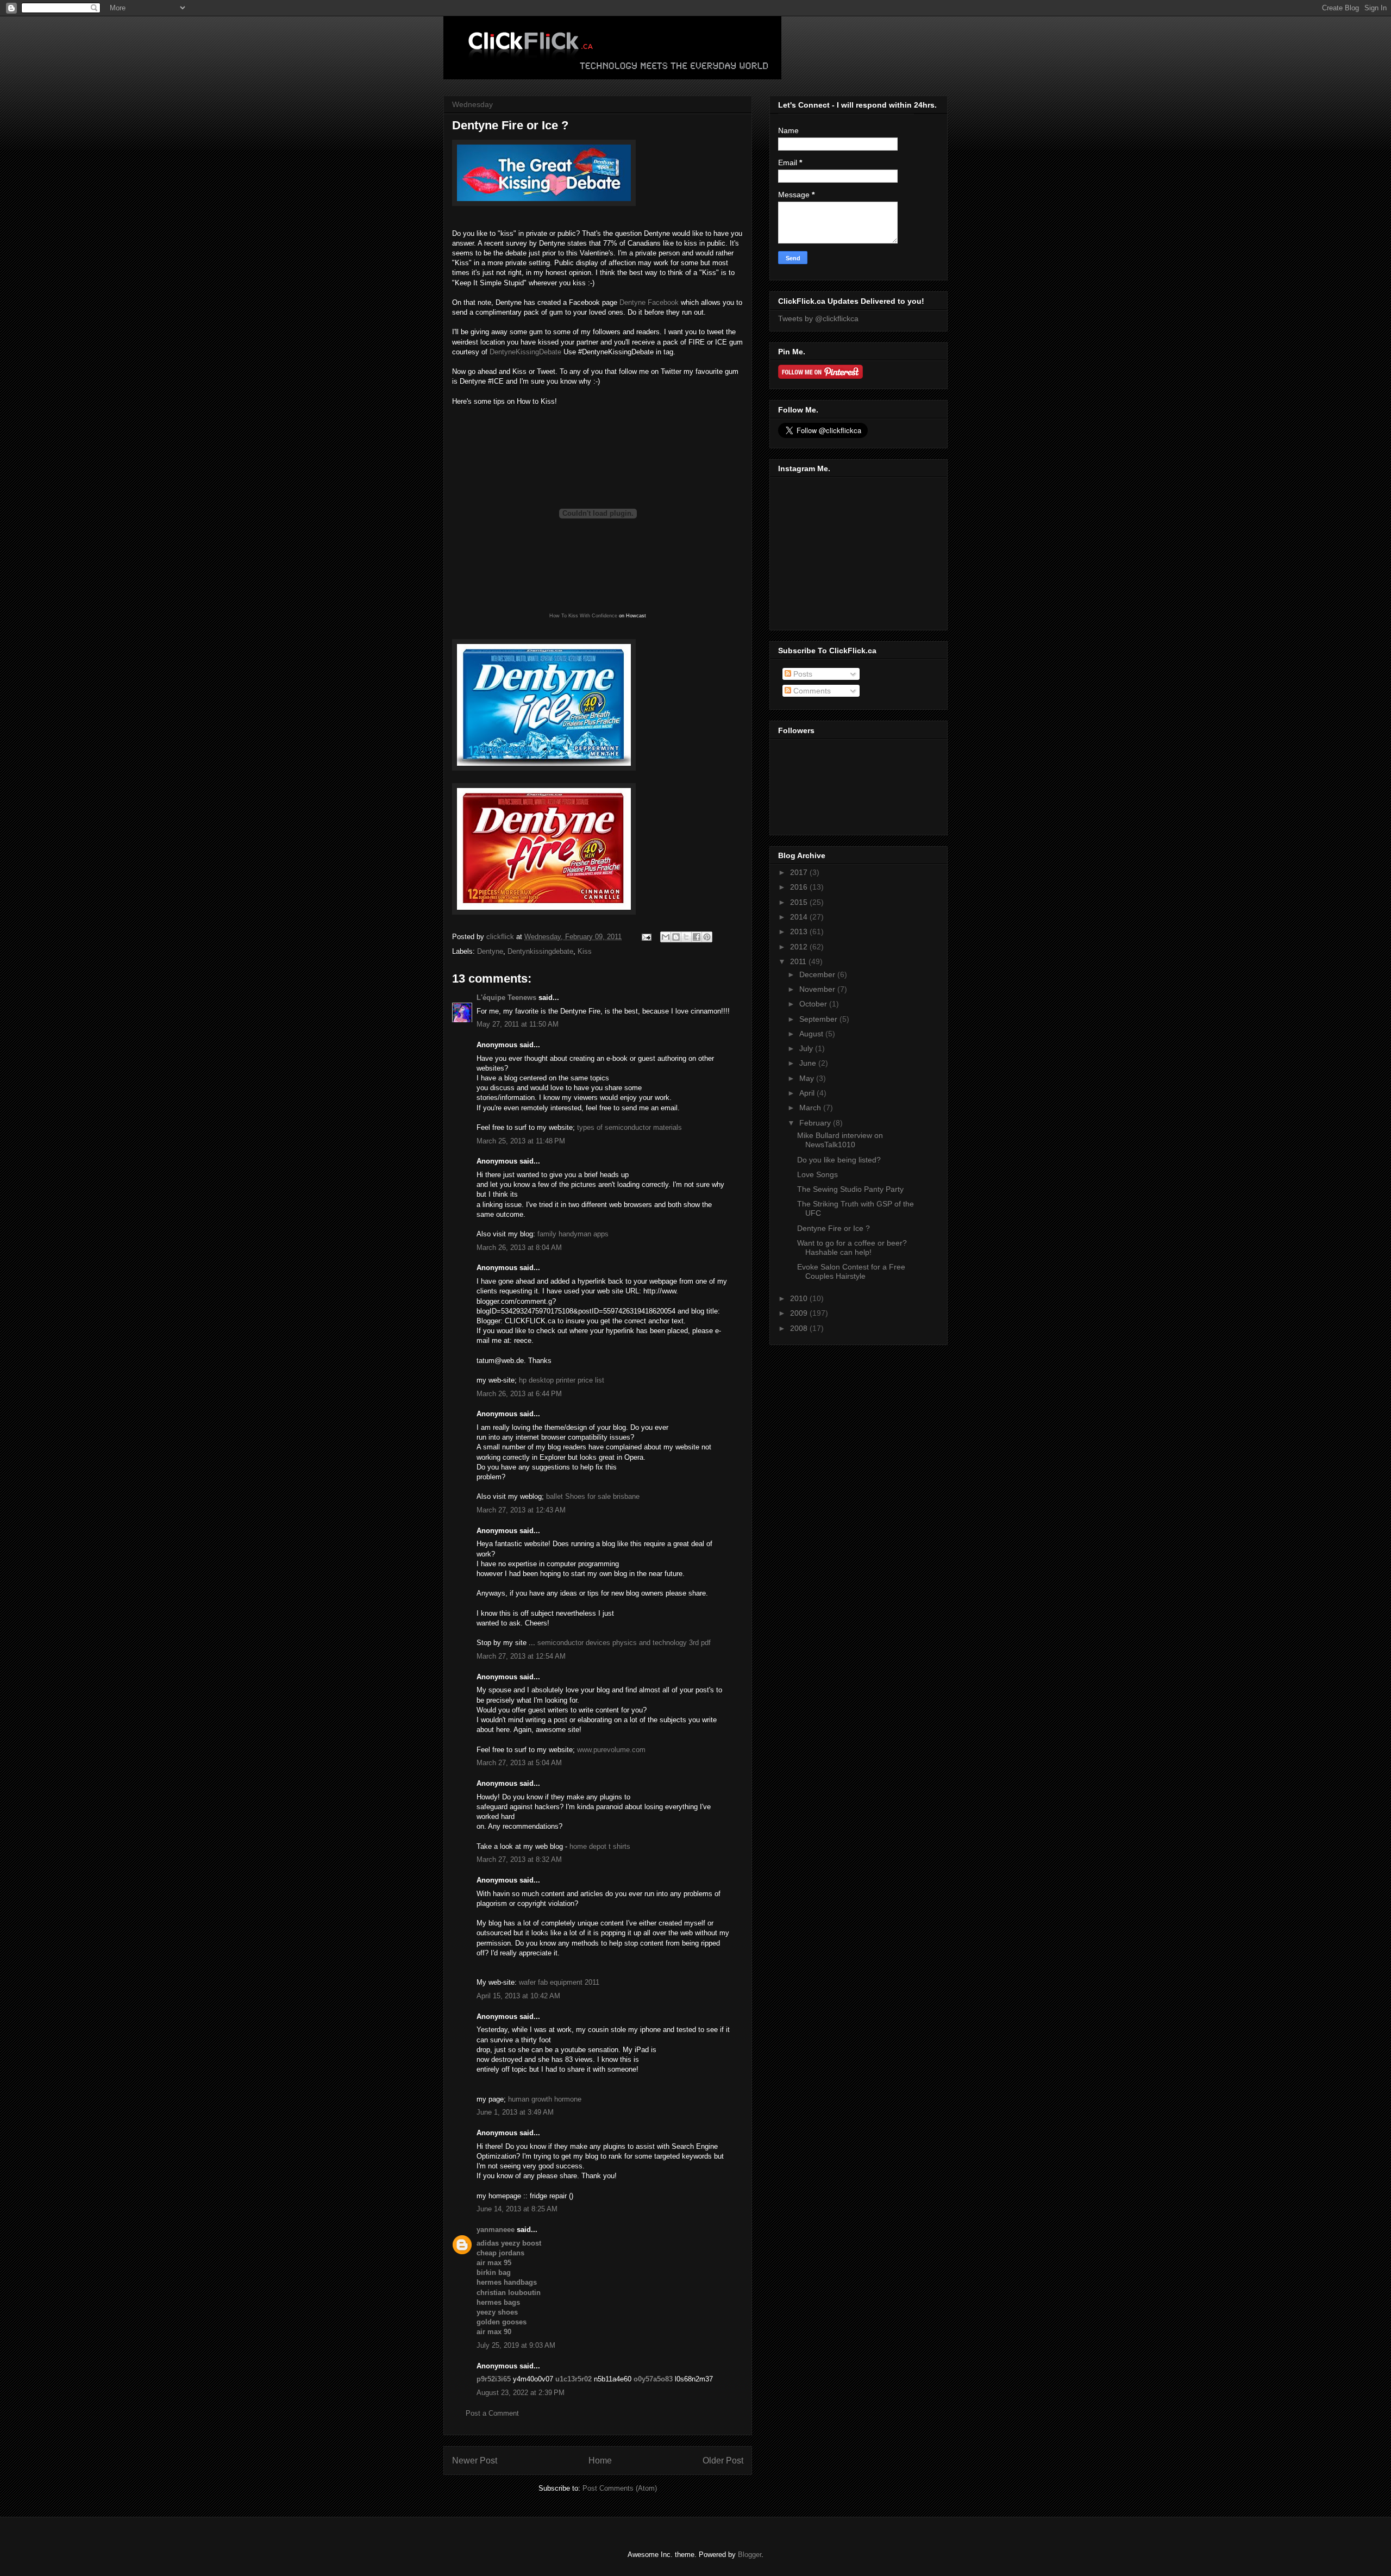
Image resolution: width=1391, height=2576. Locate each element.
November (818, 989)
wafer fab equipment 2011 (559, 1982)
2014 (800, 917)
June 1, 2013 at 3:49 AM (515, 2112)
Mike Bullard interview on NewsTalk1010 (840, 1140)
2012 (800, 947)
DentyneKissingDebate (525, 352)
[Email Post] (646, 937)
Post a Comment (492, 2413)
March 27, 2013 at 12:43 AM (521, 1510)
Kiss (585, 951)
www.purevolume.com (611, 1750)
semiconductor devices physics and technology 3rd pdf (624, 1643)
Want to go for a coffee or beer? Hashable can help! (852, 1248)
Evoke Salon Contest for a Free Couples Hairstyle (851, 1271)
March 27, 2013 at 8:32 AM (519, 1859)
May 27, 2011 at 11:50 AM (518, 1024)
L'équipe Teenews (506, 998)
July (807, 1048)
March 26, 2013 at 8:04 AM (519, 1248)
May (808, 1078)
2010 (800, 1298)
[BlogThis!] (676, 937)
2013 (800, 931)
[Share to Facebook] (697, 937)
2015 (800, 902)
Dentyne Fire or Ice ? (834, 1228)
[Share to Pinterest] (707, 937)
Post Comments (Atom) (620, 2488)
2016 (800, 887)
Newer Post (475, 2461)
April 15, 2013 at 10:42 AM (518, 1996)
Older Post (723, 2461)
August (812, 1034)
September (819, 1019)
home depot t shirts (600, 1846)
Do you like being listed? (839, 1160)
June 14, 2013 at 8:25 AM (517, 2209)
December (818, 974)
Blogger (750, 2555)
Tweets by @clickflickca (818, 318)
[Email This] (666, 937)
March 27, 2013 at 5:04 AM (519, 1763)
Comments (811, 691)
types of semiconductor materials (629, 1127)
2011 (799, 961)
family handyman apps (573, 1234)
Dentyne (490, 951)
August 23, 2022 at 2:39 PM (521, 2393)
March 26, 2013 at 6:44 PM (519, 1394)
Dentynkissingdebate (540, 951)
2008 (800, 1328)
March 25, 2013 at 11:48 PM (521, 1141)
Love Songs (817, 1174)
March (811, 1108)
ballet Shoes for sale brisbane (593, 1496)
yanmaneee (496, 2230)
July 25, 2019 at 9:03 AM (516, 2345)
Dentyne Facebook (649, 302)
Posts (802, 674)
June (809, 1063)
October (814, 1004)
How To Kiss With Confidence (583, 616)
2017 (800, 872)
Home (600, 2461)
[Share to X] (686, 937)
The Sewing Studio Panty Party (850, 1189)
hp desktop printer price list (562, 1380)
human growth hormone (545, 2099)
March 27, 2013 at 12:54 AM (521, 1656)
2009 (800, 1313)
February (816, 1123)
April (808, 1093)
